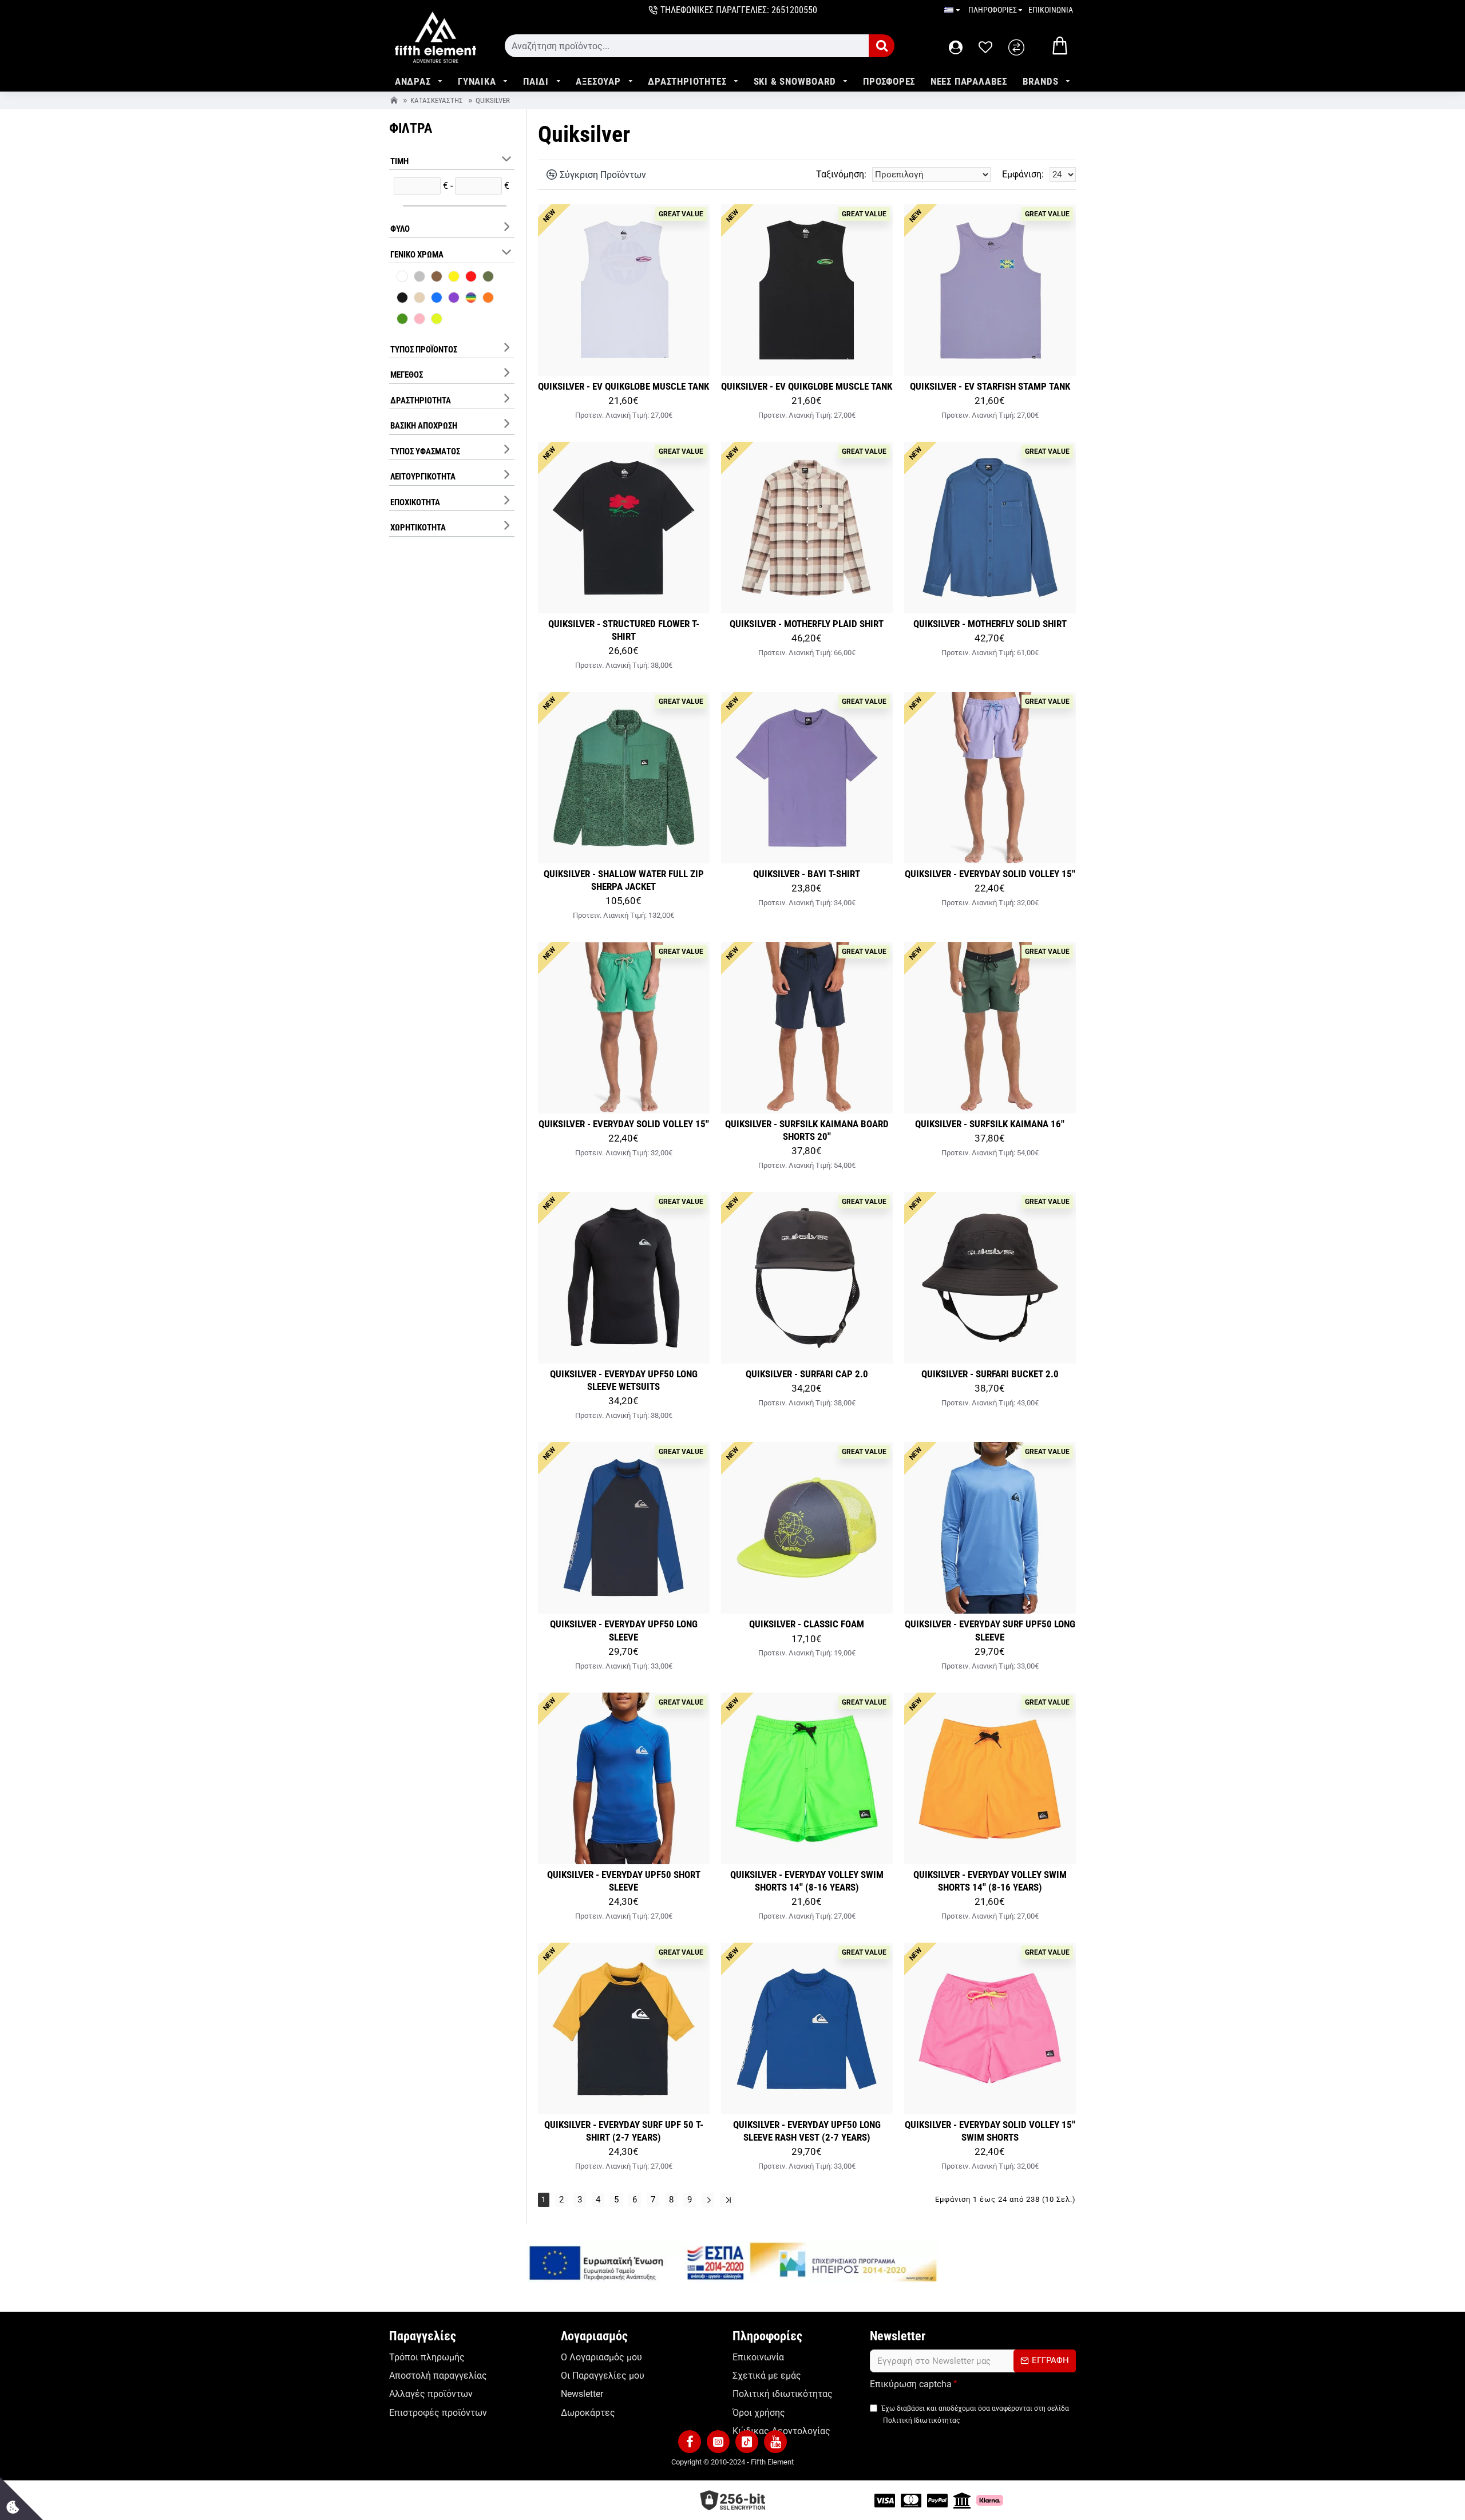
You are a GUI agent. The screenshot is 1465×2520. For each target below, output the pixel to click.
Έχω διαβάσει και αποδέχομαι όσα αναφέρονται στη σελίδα (975, 2414)
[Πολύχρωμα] (471, 299)
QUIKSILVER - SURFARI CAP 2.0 (807, 1374)
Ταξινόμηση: (841, 174)
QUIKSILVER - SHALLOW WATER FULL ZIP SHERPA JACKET (624, 880)
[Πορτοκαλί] (488, 299)
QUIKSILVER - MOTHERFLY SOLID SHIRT (990, 624)
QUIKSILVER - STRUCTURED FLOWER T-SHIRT (624, 630)
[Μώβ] (454, 299)
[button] (690, 2442)
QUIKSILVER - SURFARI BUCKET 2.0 (990, 1374)
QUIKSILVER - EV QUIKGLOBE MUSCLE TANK (623, 386)
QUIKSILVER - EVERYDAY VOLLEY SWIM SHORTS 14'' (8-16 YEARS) (807, 1881)
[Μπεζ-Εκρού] (419, 299)
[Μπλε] (437, 299)
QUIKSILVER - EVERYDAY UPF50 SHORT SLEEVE (624, 1881)
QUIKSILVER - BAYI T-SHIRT (807, 874)
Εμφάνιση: (1023, 174)
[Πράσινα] (402, 320)
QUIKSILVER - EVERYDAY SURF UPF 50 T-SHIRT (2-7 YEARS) (624, 2131)
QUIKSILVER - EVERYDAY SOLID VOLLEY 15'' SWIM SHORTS (990, 2131)
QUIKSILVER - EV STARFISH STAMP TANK (990, 386)
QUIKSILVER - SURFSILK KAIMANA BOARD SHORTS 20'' (807, 1130)
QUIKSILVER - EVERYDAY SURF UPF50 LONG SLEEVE (990, 1630)
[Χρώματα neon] (437, 320)
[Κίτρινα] (454, 278)
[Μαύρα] (402, 299)
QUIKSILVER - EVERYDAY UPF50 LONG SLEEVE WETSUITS (624, 1380)
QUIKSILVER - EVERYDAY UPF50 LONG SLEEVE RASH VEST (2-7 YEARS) (807, 2131)
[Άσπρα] (402, 278)
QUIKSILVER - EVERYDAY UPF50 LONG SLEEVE (624, 1630)
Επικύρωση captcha (911, 2384)
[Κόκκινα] (471, 278)
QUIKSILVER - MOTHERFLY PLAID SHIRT (807, 624)
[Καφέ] (437, 278)
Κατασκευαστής (437, 100)
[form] (687, 46)
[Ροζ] (419, 320)
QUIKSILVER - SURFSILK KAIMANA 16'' (990, 1124)
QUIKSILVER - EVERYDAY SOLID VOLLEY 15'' (990, 874)
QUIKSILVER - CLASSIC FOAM (807, 1624)
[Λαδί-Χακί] (488, 278)
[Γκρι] (419, 278)
